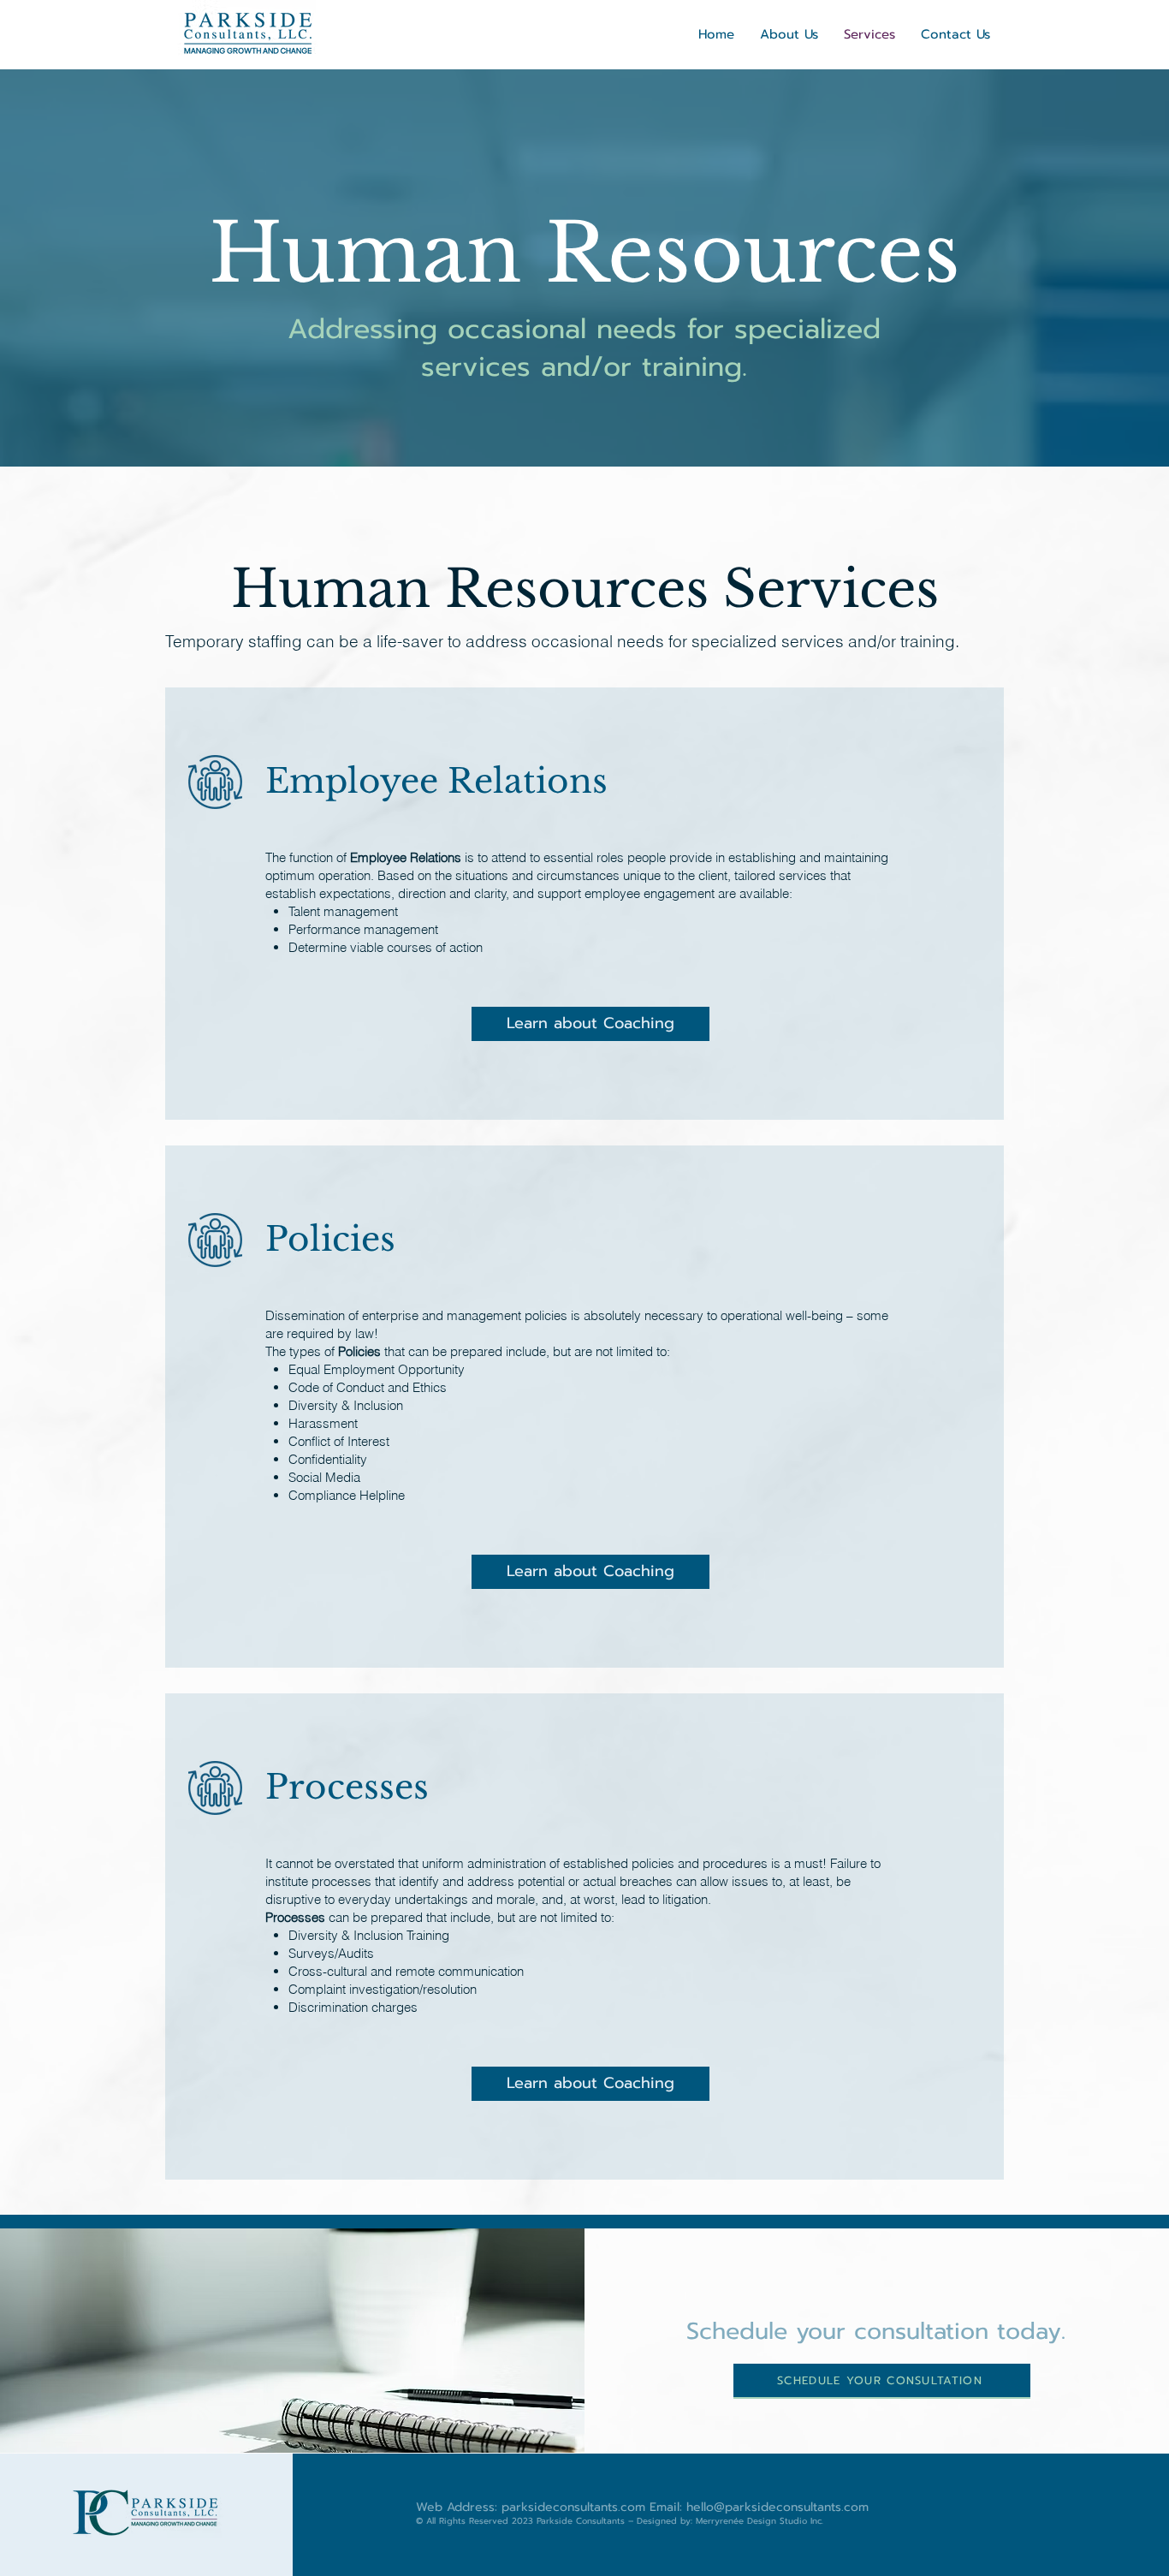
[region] (584, 904)
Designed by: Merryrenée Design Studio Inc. (730, 2521)
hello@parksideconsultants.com (777, 2507)
